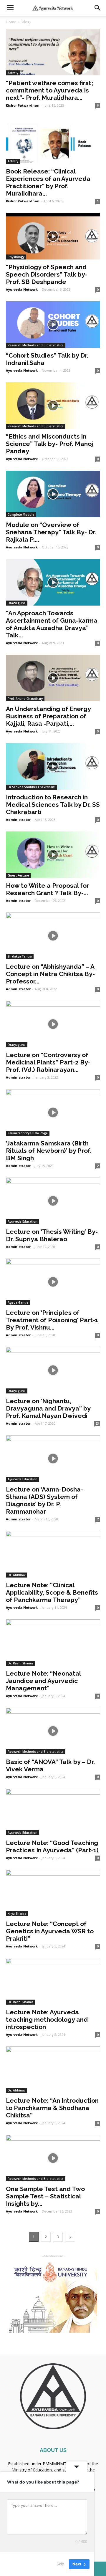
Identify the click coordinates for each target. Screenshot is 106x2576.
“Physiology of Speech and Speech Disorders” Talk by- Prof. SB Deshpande (47, 274)
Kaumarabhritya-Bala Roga (28, 1133)
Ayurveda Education (23, 1221)
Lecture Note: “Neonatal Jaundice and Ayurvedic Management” (43, 1681)
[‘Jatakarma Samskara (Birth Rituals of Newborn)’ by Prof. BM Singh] (53, 1112)
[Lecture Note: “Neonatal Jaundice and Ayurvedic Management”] (53, 1643)
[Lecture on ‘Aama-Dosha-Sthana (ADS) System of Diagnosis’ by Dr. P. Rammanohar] (53, 1459)
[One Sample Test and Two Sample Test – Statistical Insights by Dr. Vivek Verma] (53, 2158)
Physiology (16, 257)
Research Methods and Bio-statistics (36, 345)
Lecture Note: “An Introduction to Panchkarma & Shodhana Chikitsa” (52, 2108)
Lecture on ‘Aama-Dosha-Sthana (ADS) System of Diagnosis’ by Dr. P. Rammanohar (44, 1500)
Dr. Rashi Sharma (21, 1663)
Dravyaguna (17, 603)
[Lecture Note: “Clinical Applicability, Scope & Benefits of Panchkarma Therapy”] (53, 1554)
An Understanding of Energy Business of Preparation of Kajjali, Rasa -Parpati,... (48, 716)
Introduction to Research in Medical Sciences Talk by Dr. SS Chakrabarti (53, 805)
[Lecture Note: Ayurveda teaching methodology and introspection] (53, 1981)
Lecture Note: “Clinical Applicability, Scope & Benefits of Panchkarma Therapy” (52, 1592)
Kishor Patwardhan (23, 105)
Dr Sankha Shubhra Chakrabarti (32, 787)
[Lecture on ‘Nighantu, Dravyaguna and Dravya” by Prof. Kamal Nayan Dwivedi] (53, 1370)
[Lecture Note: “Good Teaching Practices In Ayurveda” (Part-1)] (53, 1812)
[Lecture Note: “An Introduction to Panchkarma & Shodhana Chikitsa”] (53, 2070)
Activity (13, 73)
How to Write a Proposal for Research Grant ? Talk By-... (47, 889)
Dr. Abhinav (16, 1575)
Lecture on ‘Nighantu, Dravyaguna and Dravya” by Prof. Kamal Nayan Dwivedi (48, 1408)
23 (97, 1423)
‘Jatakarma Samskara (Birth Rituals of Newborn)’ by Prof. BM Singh (49, 1151)
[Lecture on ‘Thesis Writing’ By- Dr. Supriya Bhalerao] (53, 1201)
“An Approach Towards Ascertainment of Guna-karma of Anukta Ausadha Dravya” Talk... (52, 624)
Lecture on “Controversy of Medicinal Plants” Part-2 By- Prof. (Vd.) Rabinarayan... (48, 1062)
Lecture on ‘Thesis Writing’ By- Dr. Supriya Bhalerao (52, 1235)
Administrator (18, 820)
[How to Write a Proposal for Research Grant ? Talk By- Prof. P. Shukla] (53, 855)
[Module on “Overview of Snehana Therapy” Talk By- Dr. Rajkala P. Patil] (53, 494)
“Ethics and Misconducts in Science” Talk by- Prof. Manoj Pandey (49, 444)
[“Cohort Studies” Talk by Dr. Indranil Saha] (53, 325)
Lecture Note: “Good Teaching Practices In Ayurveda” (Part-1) (52, 1846)
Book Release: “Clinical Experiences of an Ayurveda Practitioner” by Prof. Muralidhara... (48, 182)
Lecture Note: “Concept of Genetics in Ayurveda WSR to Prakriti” (50, 1931)
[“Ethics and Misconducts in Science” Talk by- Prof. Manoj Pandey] (53, 406)
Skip (60, 2564)
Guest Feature (18, 875)
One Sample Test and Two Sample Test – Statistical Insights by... (45, 2196)
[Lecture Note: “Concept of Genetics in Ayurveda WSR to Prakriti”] (53, 1893)
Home (11, 22)
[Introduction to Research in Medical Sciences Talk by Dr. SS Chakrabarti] (53, 766)
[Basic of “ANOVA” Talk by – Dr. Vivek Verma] (53, 1731)
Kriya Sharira (17, 1914)
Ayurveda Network (22, 289)
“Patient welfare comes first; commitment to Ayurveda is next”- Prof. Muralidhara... (49, 90)
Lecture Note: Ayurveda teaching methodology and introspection (47, 2019)
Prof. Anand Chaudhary (25, 699)
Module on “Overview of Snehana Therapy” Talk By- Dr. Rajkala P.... (51, 532)
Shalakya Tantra (20, 956)
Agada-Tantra (18, 1302)
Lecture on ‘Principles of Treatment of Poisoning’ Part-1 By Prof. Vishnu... (52, 1320)
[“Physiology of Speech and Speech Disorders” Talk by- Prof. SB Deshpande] (53, 236)
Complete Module (21, 515)
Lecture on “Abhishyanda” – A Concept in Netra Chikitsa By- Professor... (50, 974)
